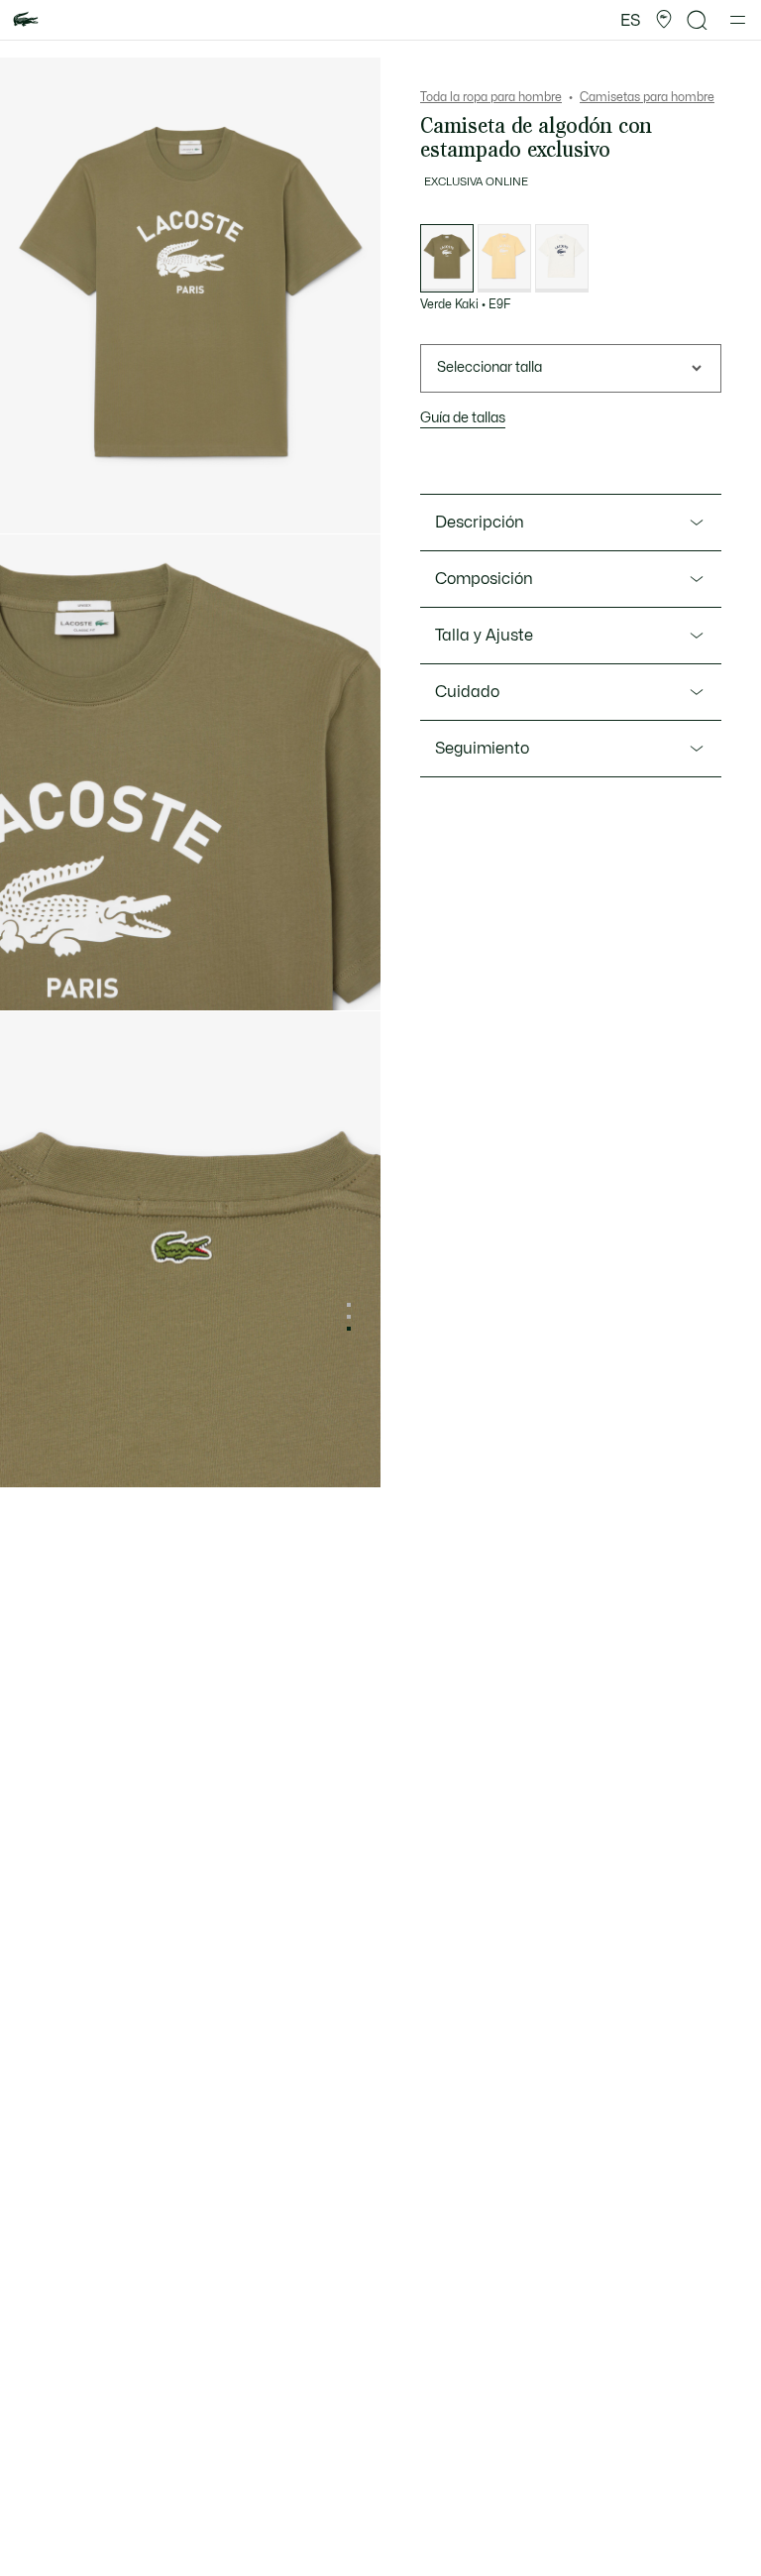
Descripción (480, 523)
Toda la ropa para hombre (491, 97)
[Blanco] (562, 258)
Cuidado (467, 692)
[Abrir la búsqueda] (698, 20)
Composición (484, 579)
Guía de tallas (463, 418)
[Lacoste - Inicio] (26, 20)
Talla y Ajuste (484, 636)
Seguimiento (482, 749)
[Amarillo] (504, 258)
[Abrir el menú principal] (738, 20)
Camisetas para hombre (647, 97)
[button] (664, 20)
